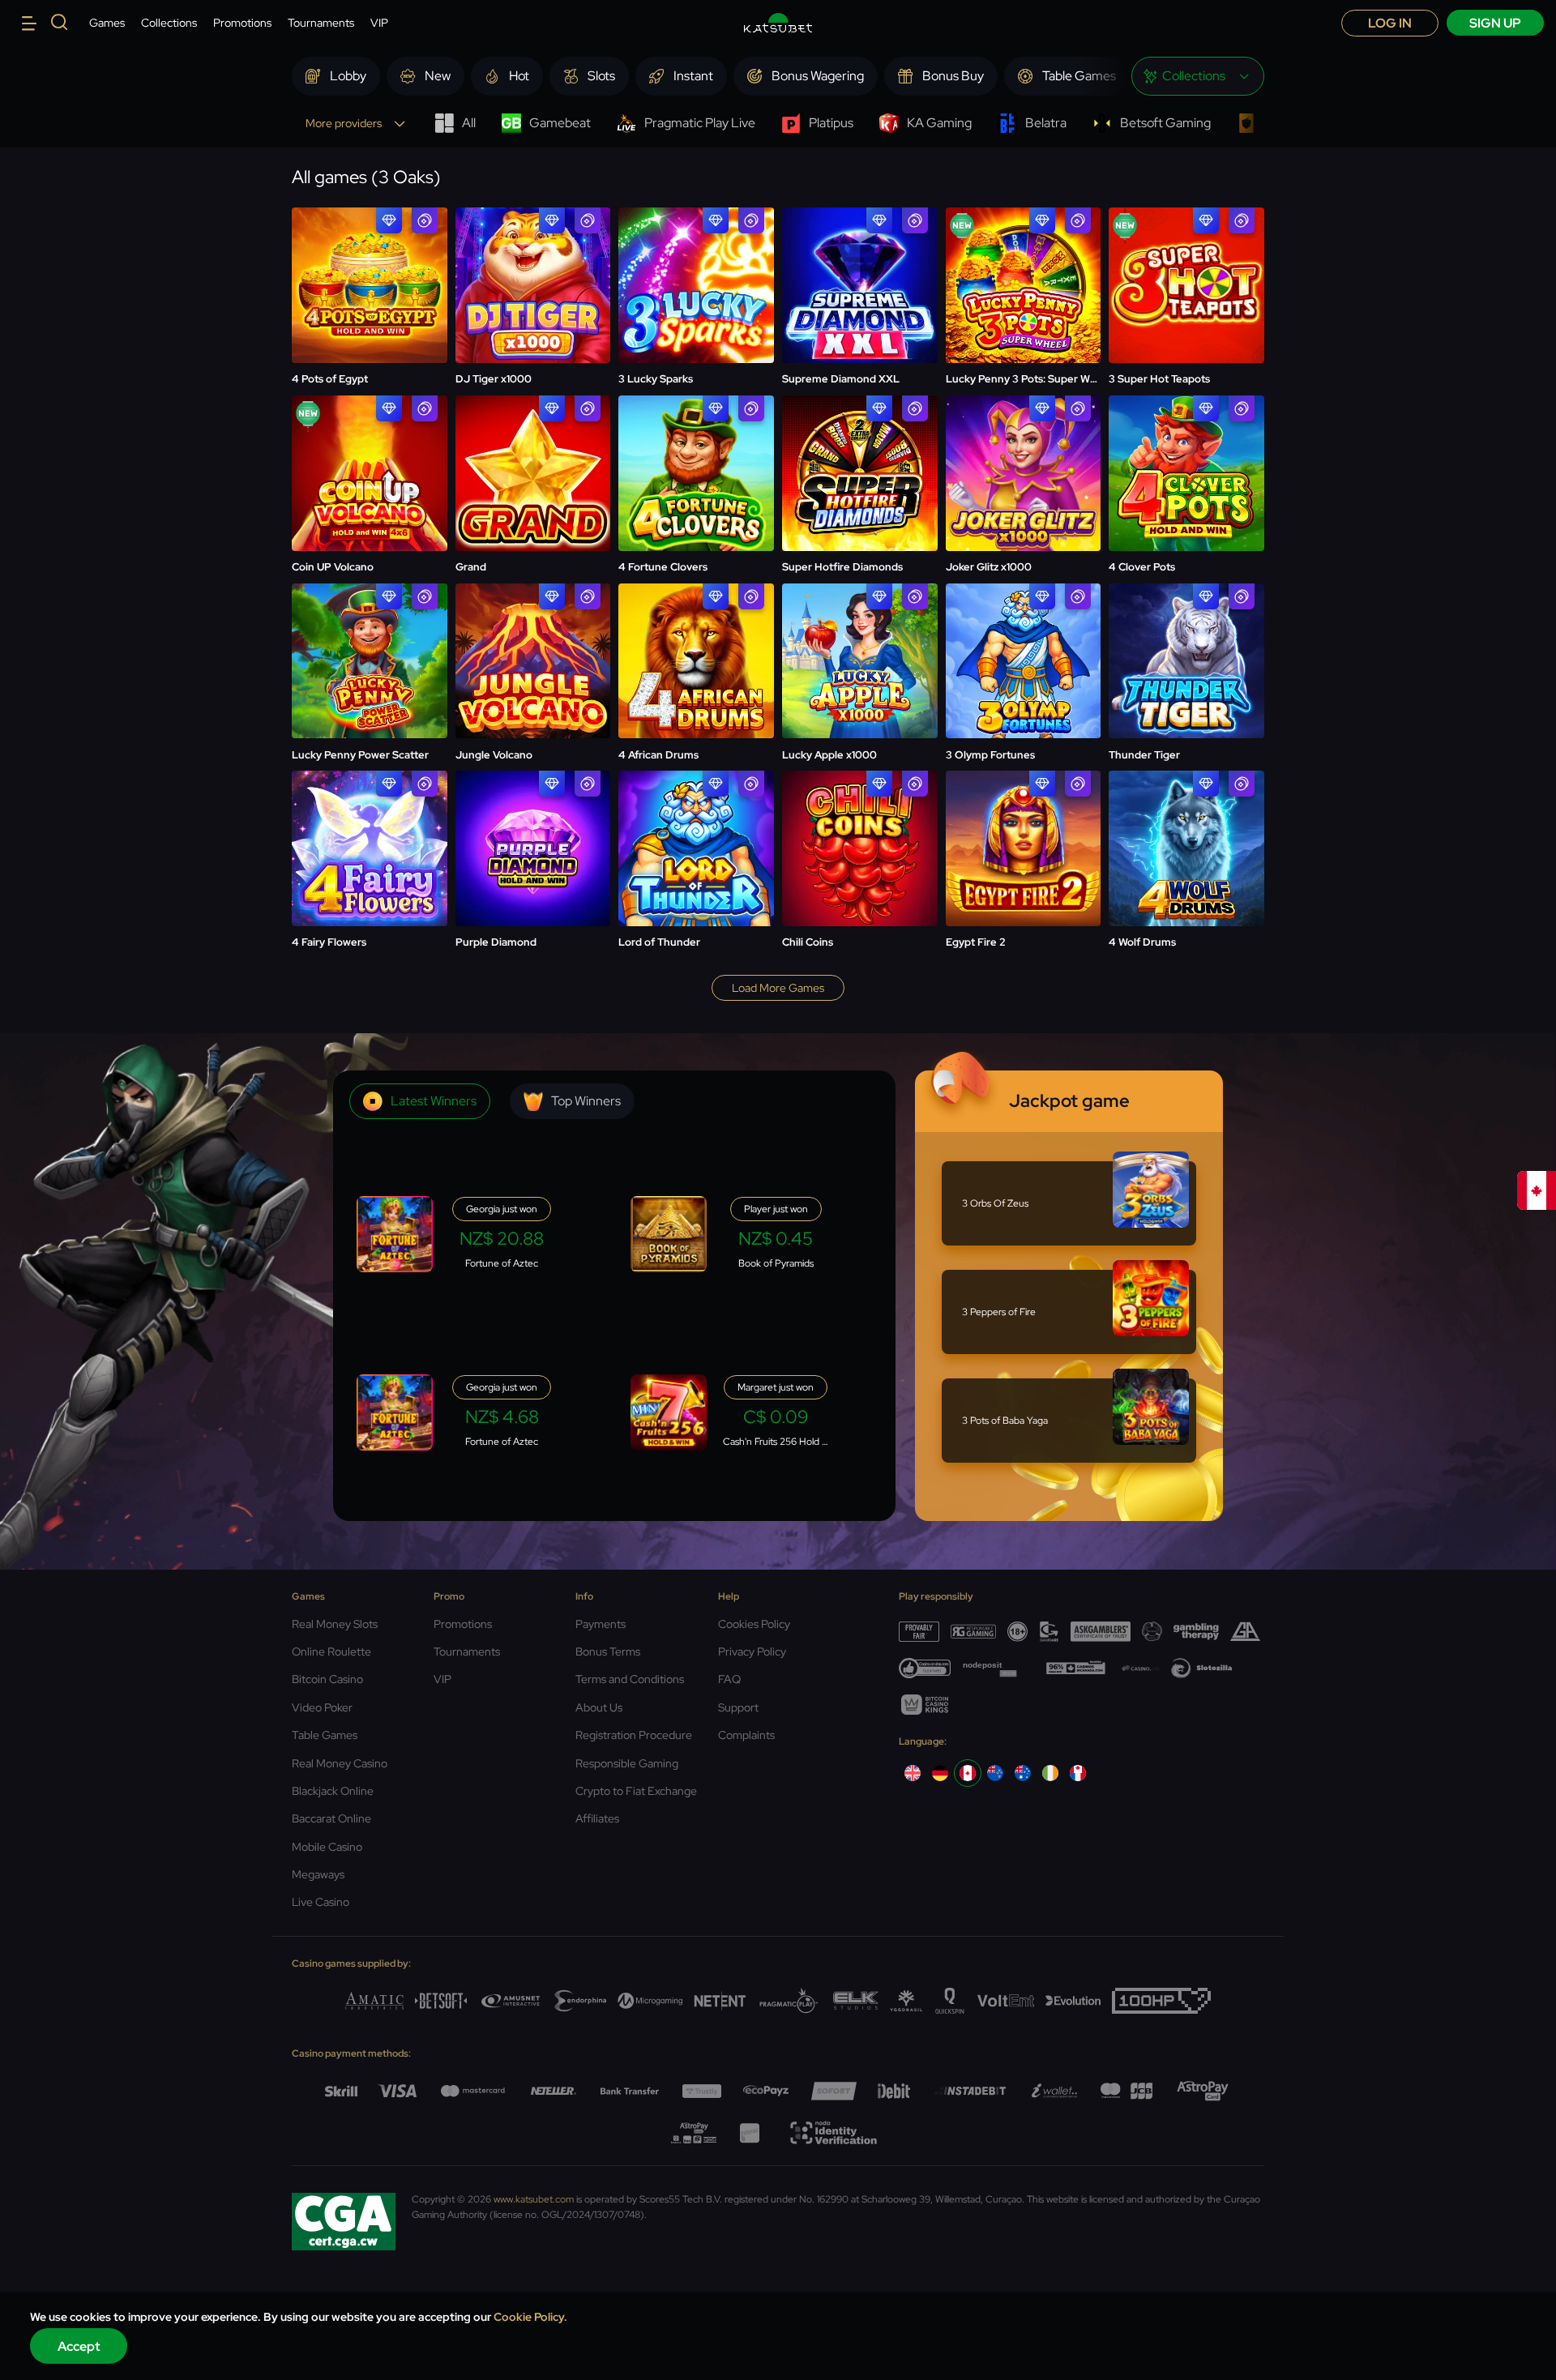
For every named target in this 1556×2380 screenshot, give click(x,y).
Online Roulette (331, 1651)
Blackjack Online (333, 1791)
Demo (369, 286)
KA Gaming (939, 123)
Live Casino (321, 1902)
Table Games (325, 1735)
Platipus (831, 123)
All (469, 123)
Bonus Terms (608, 1651)
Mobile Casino (327, 1847)
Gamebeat (560, 123)
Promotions (242, 23)
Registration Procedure (634, 1735)
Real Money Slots (335, 1624)
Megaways (318, 1874)
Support (738, 1707)
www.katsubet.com (534, 2199)
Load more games (778, 988)
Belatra (1046, 123)
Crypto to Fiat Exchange (636, 1791)
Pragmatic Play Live (700, 123)
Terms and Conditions (630, 1679)
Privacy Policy (752, 1651)
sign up (1495, 23)
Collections (169, 23)
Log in (1390, 23)
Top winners (586, 1101)
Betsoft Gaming (1165, 123)
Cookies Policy (754, 1624)
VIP (379, 23)
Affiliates (597, 1818)
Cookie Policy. (530, 2317)
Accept (79, 2346)
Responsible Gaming (627, 1763)
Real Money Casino (340, 1763)
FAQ (729, 1679)
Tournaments (321, 23)
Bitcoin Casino (327, 1679)
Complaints (746, 1735)
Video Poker (322, 1707)
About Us (599, 1707)
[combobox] (1198, 76)
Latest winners (434, 1101)
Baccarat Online (331, 1818)
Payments (601, 1624)
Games (107, 23)
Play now (369, 246)
